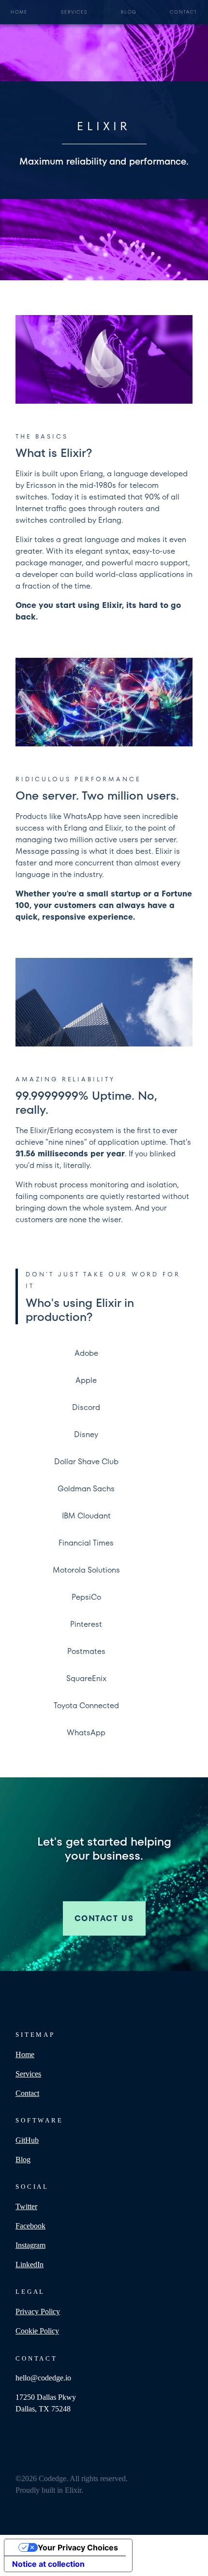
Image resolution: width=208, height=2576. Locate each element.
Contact (184, 12)
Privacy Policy (38, 2311)
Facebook (30, 2226)
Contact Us (104, 1918)
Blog (129, 12)
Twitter (26, 2206)
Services (74, 12)
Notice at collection (48, 2564)
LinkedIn (30, 2265)
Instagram (30, 2245)
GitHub (27, 2140)
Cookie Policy (37, 2331)
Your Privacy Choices (78, 2547)
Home (19, 12)
